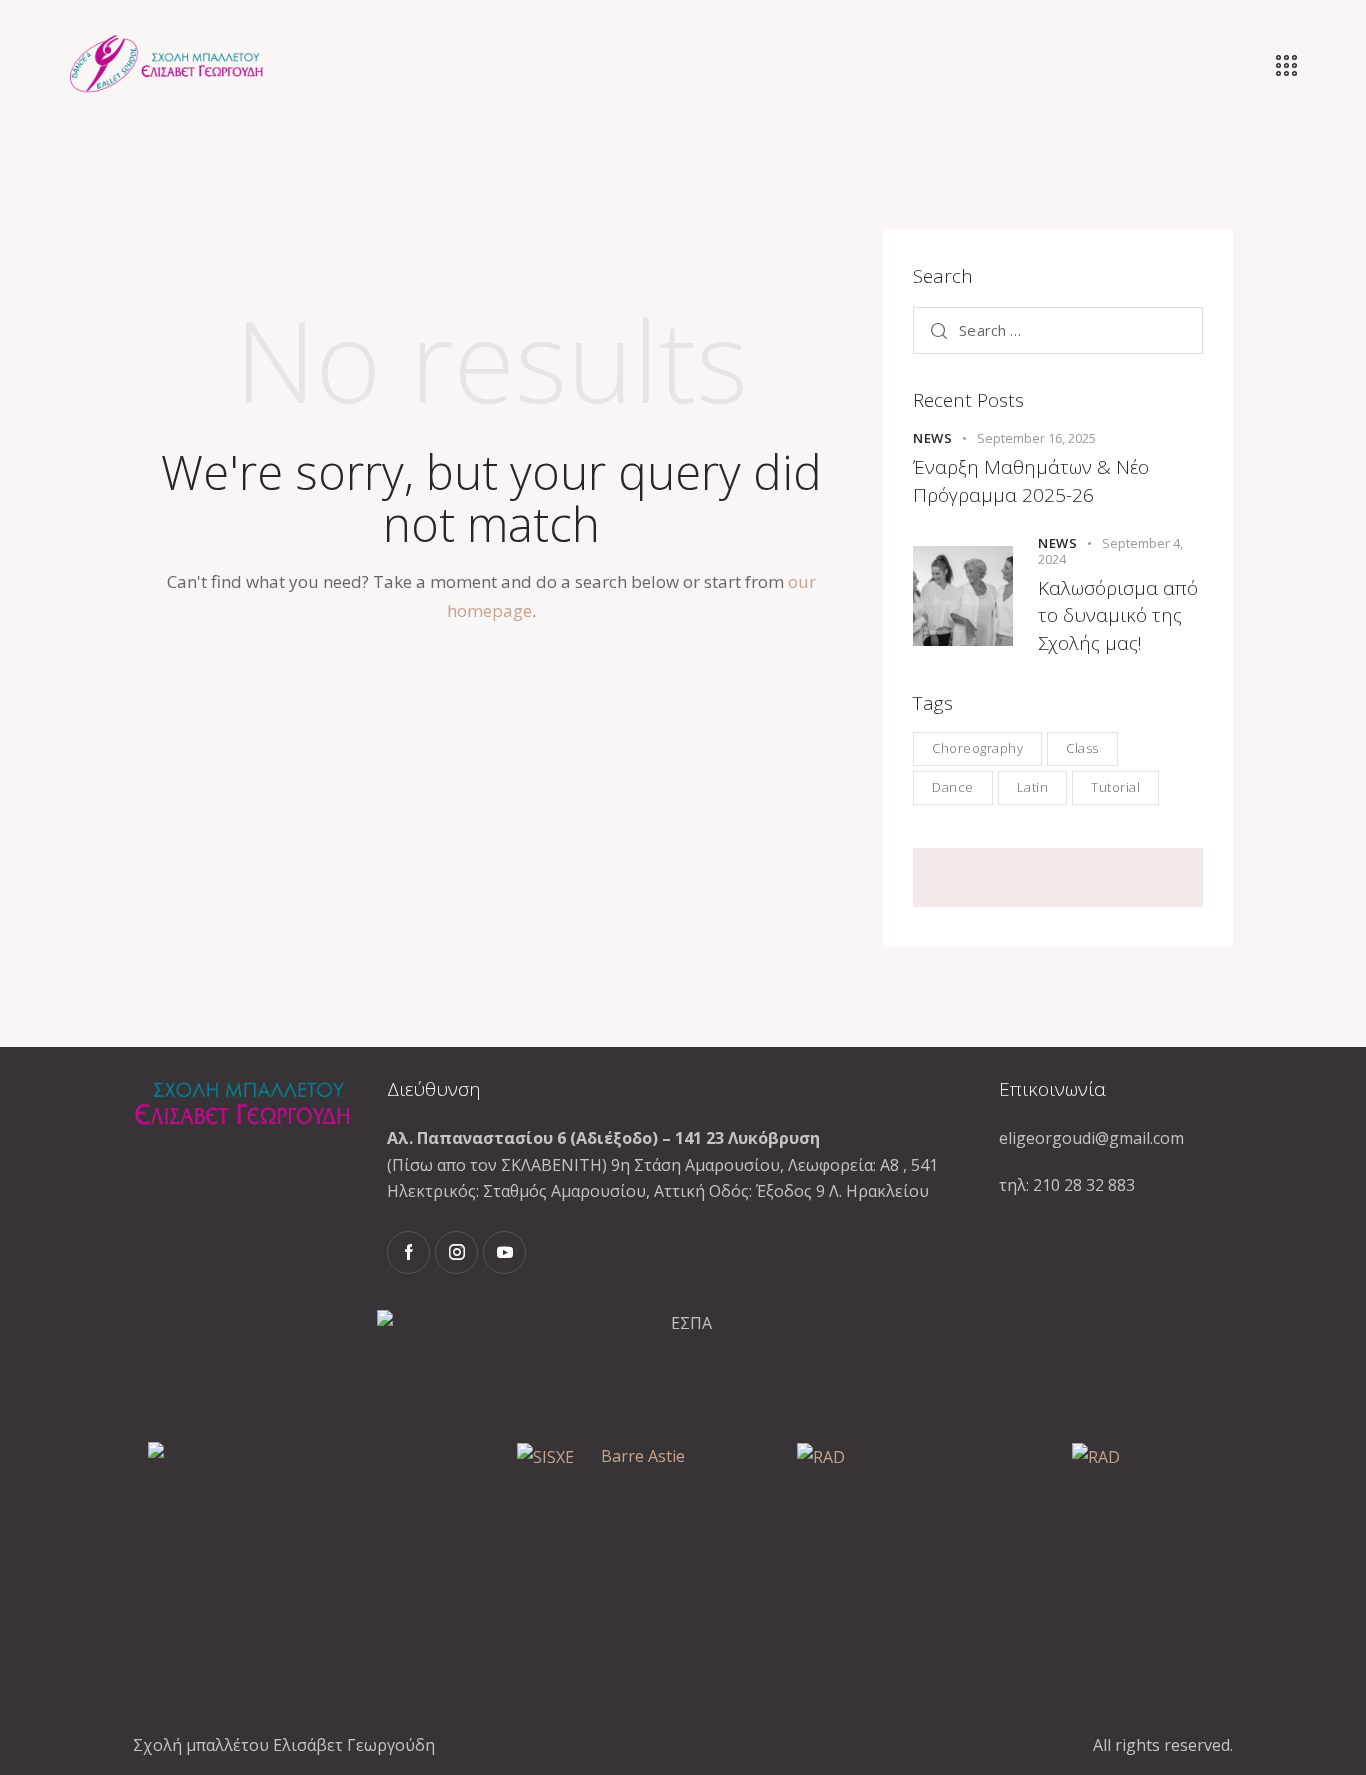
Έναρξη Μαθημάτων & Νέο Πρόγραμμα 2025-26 (1031, 481)
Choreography (977, 748)
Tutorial (1115, 787)
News (932, 438)
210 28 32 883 (1084, 1185)
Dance (953, 787)
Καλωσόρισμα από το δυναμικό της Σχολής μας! (1118, 615)
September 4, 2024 (1110, 551)
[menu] (1286, 65)
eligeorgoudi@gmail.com (1091, 1138)
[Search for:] (1058, 330)
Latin (1033, 787)
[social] (408, 1252)
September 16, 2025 (1036, 438)
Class (1082, 748)
